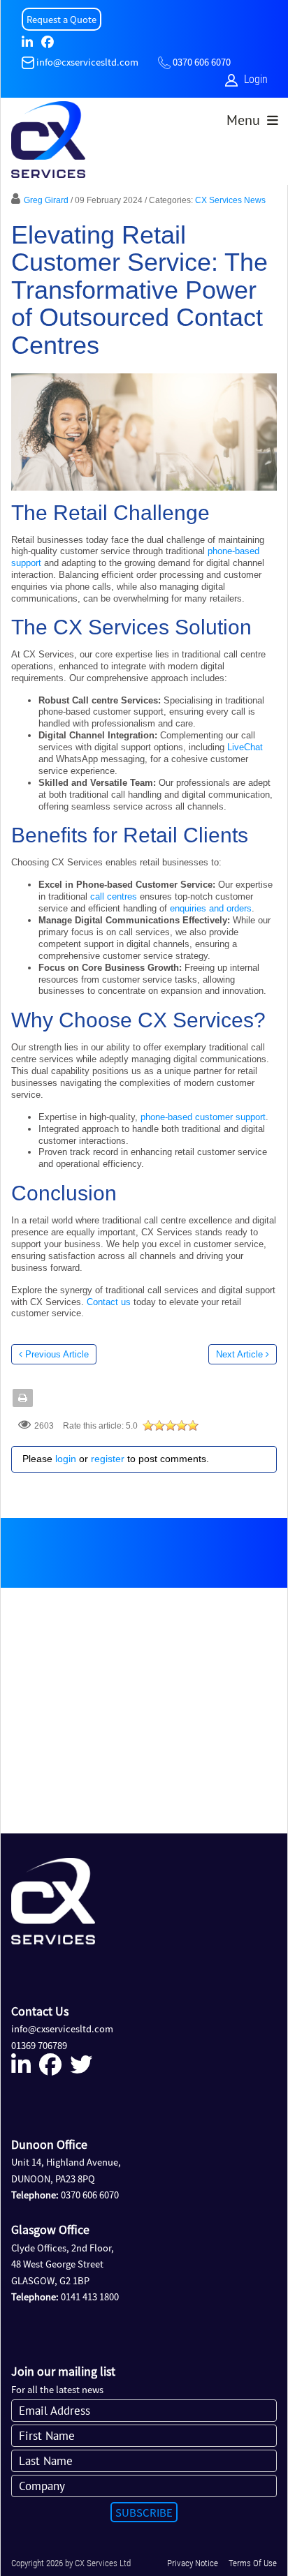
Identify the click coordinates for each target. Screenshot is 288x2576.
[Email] (28, 62)
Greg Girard (46, 200)
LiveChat (245, 747)
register (108, 1459)
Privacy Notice (193, 2563)
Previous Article (57, 1354)
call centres (114, 896)
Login (256, 79)
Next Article (239, 1354)
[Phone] (164, 62)
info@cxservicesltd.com (87, 62)
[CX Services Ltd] (48, 143)
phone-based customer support (203, 1117)
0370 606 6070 (202, 62)
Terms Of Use (253, 2563)
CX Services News (230, 200)
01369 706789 (39, 2045)
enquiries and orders (211, 908)
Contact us (109, 1302)
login (66, 1459)
